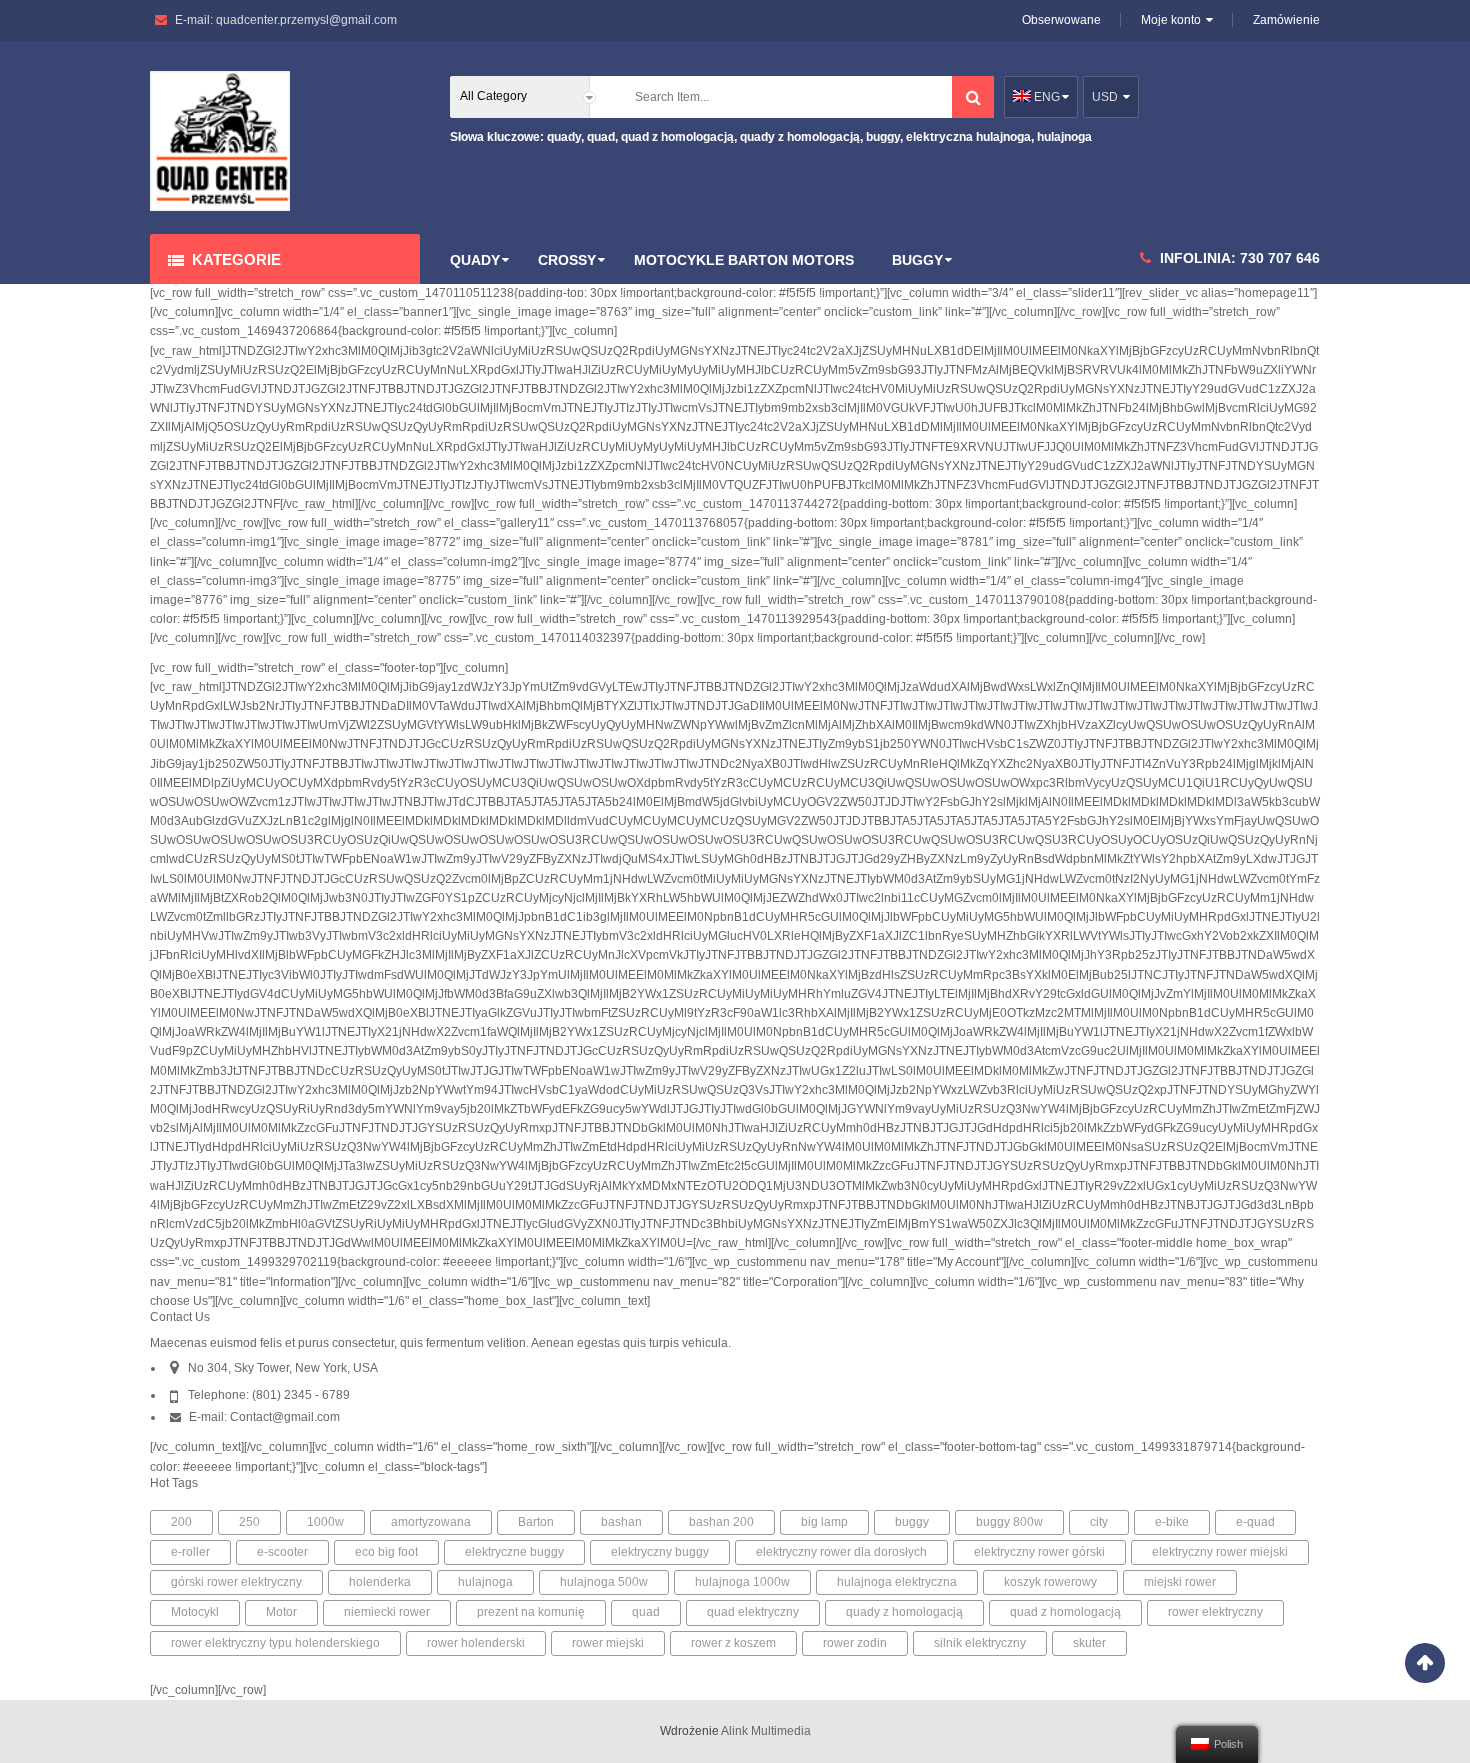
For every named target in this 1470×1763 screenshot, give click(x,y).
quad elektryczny (753, 1612)
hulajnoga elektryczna (897, 1582)
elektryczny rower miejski (1220, 1552)
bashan (621, 1522)
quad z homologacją (1065, 1612)
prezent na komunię (531, 1612)
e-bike (1172, 1522)
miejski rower (1180, 1582)
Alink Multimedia (766, 1731)
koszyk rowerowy (1050, 1582)
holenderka (380, 1582)
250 (249, 1522)
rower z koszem (733, 1643)
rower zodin (855, 1643)
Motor (281, 1612)
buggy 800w (1009, 1522)
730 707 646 (1280, 258)
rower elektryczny (1215, 1612)
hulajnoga (485, 1582)
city (1099, 1522)
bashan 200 (721, 1522)
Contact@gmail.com (285, 1417)
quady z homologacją (904, 1612)
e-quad (1255, 1522)
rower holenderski (476, 1643)
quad (646, 1612)
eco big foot (386, 1552)
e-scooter (282, 1552)
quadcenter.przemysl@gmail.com (306, 20)
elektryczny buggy (660, 1552)
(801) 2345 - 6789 (301, 1395)
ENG (1045, 97)
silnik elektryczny (980, 1643)
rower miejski (608, 1643)
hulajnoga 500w (604, 1582)
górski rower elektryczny (236, 1582)
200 (181, 1522)
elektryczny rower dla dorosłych (841, 1552)
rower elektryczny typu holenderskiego (275, 1643)
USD (1105, 97)
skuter (1089, 1643)
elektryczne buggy (514, 1552)
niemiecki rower (387, 1612)
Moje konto (1171, 20)
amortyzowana (431, 1522)
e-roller (190, 1552)
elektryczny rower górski (1039, 1552)
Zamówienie (1286, 20)
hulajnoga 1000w (742, 1582)
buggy (912, 1522)
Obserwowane (1061, 20)
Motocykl (195, 1612)
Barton (536, 1522)
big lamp (824, 1522)
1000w (325, 1522)
